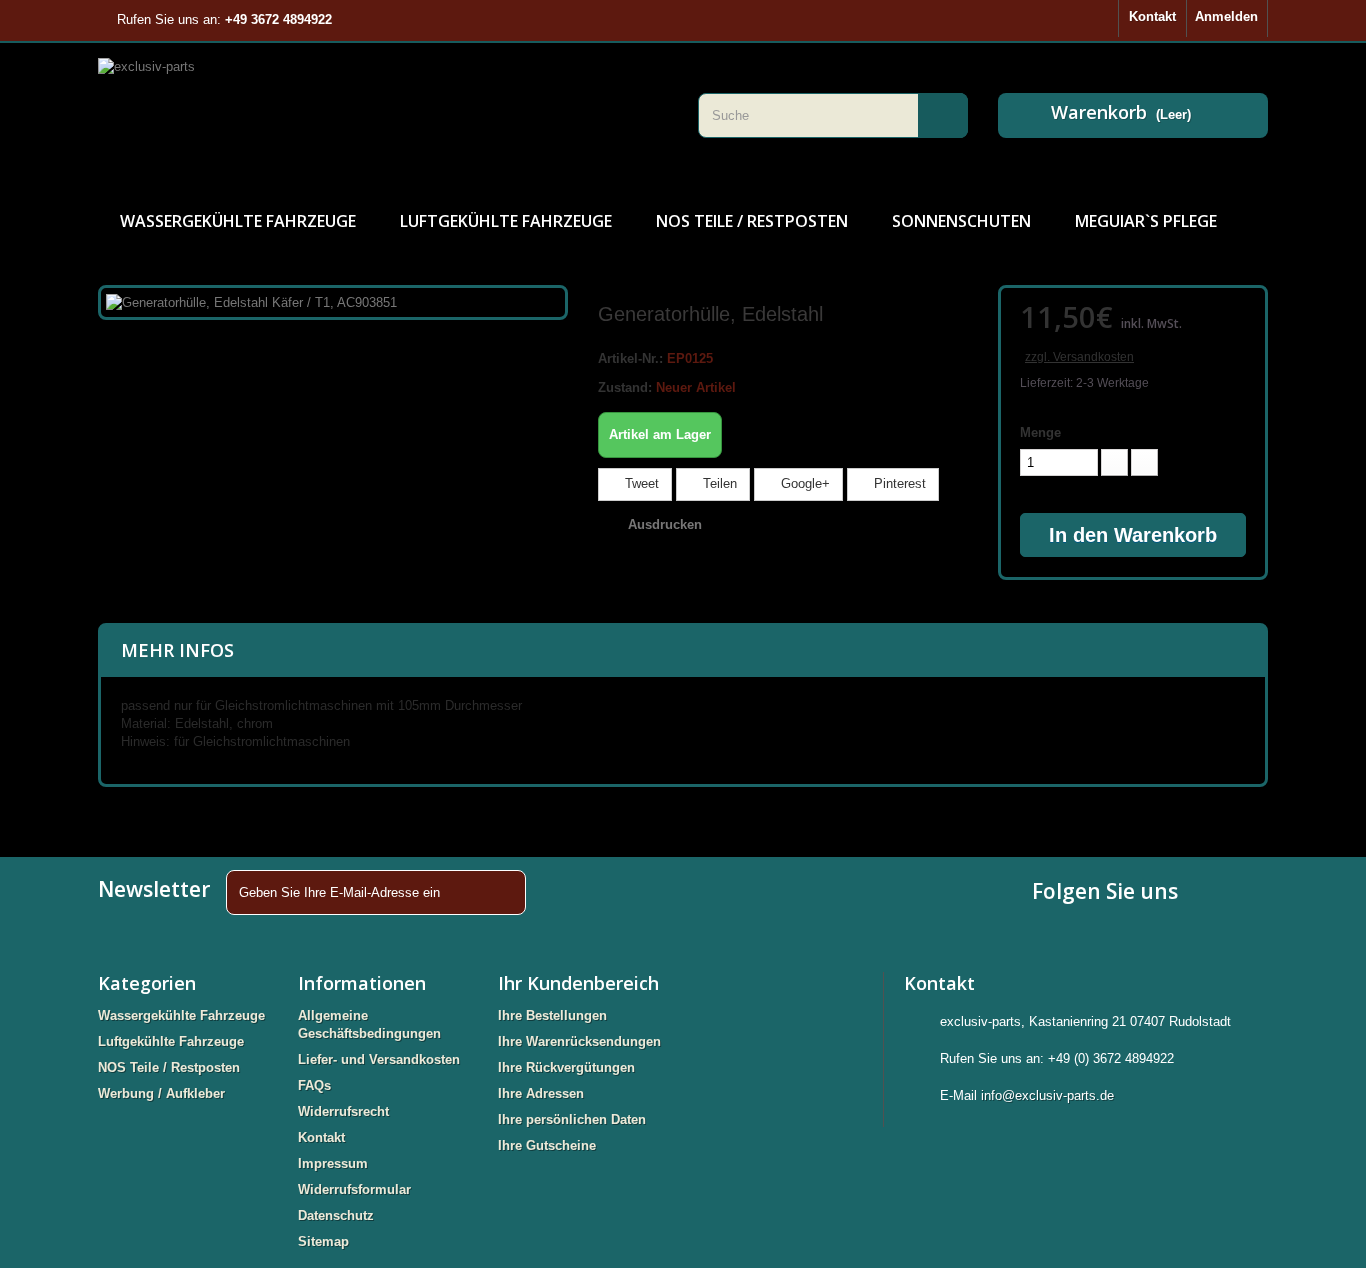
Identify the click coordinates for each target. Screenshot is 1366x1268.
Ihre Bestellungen (552, 1015)
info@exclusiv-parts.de (1047, 1095)
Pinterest (898, 483)
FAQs (314, 1085)
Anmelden (1226, 16)
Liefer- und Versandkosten (379, 1059)
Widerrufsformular (354, 1189)
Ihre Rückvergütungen (566, 1067)
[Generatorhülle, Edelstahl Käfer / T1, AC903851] (251, 301)
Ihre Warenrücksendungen (579, 1041)
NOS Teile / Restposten (752, 221)
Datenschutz (336, 1215)
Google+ (803, 483)
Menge (1040, 432)
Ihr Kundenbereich (578, 983)
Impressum (333, 1163)
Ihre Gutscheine (547, 1145)
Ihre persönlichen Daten (572, 1119)
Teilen (718, 483)
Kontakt (1152, 16)
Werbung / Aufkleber (161, 1093)
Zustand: (625, 387)
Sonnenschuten (961, 221)
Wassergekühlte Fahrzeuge (238, 221)
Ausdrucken (665, 524)
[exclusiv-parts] (383, 115)
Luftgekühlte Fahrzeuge (506, 221)
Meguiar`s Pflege (1146, 221)
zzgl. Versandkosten (1079, 357)
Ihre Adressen (541, 1093)
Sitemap (323, 1241)
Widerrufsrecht (343, 1111)
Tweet (640, 483)
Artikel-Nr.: (630, 358)
